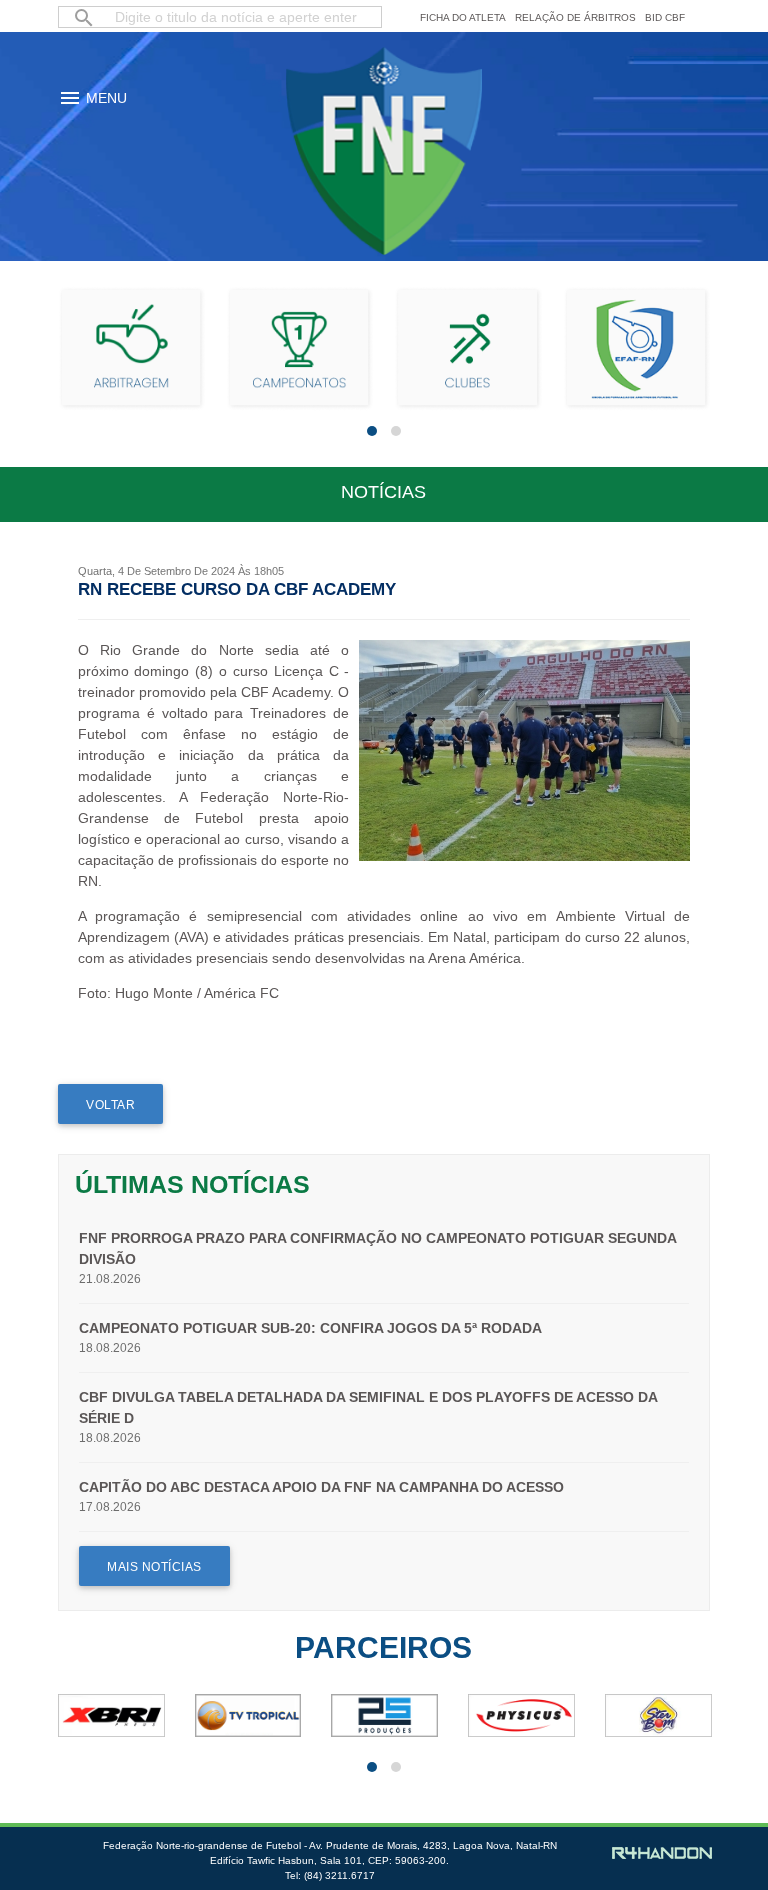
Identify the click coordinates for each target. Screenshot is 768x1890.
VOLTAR (110, 1105)
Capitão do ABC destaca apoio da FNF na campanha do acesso (321, 1487)
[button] (372, 431)
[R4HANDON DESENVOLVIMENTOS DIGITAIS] (662, 1854)
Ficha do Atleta (463, 17)
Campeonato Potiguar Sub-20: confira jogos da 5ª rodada (310, 1328)
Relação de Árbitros (575, 17)
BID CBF (665, 17)
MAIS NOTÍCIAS (154, 1567)
